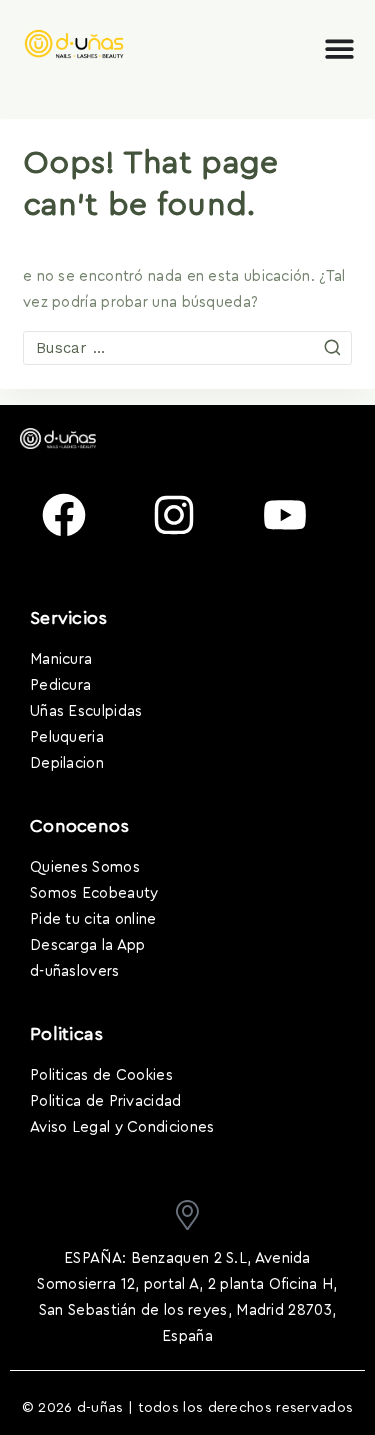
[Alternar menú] (339, 48)
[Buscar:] (187, 348)
